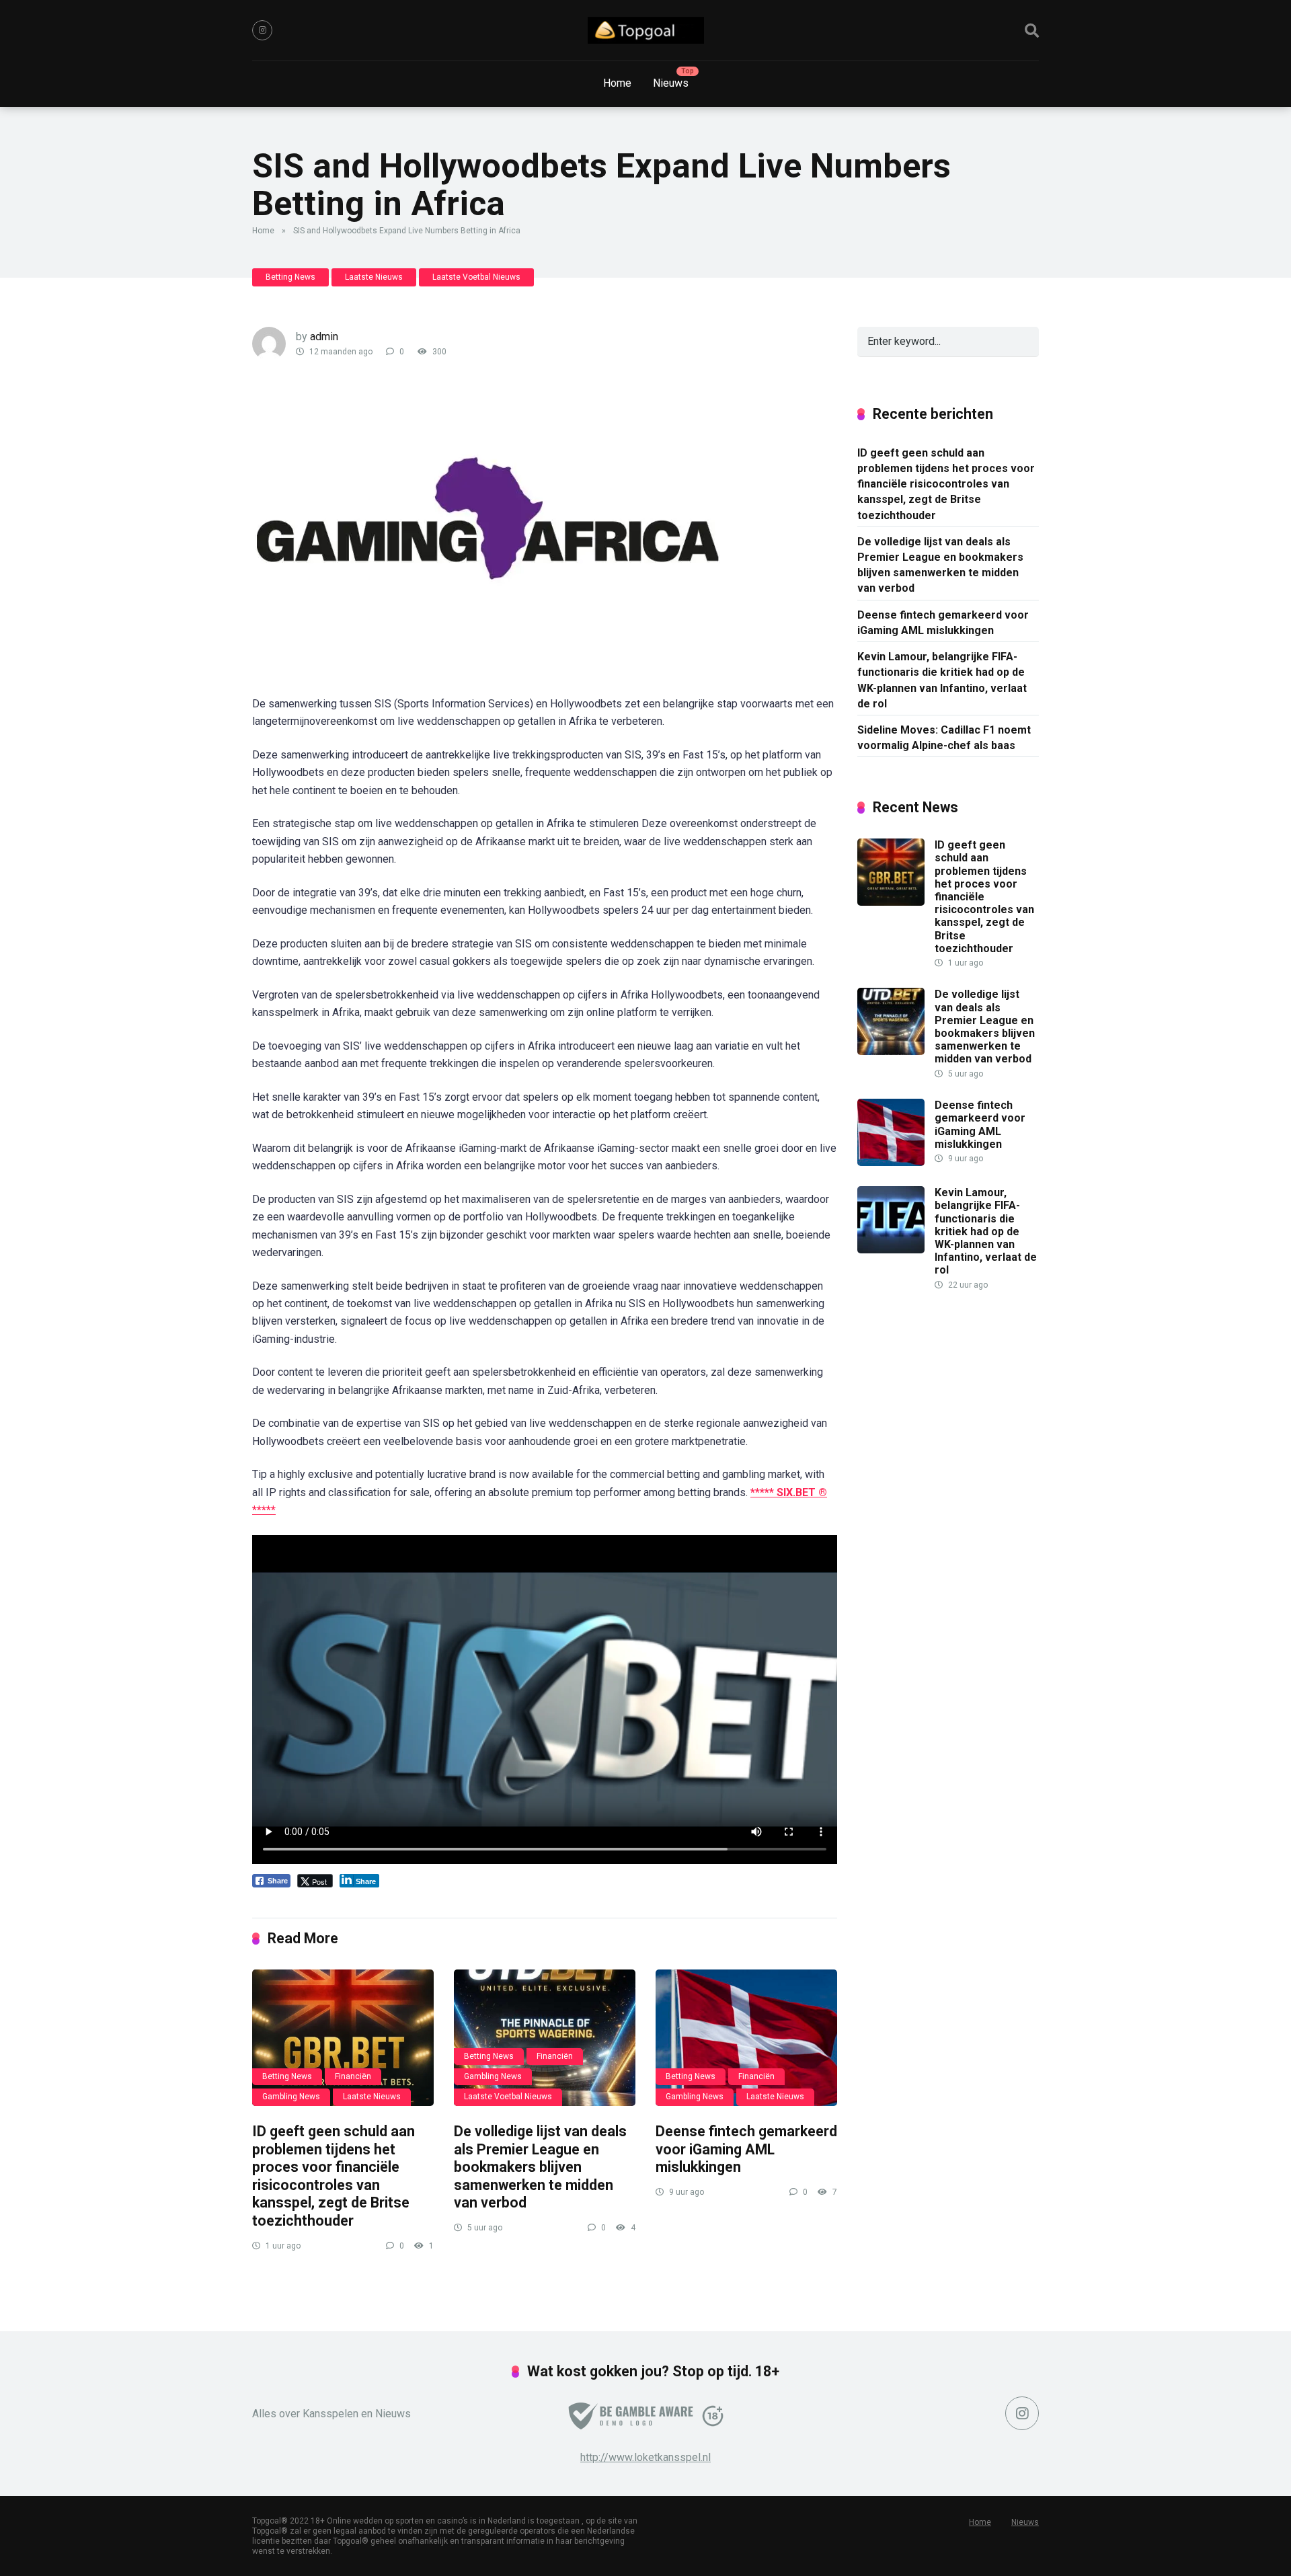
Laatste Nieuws (374, 277)
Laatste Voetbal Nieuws (476, 277)
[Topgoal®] (646, 30)
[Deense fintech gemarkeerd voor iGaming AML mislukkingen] (746, 2038)
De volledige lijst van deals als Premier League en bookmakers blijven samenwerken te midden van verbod (540, 2167)
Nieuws (671, 83)
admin (324, 337)
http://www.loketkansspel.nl (645, 2457)
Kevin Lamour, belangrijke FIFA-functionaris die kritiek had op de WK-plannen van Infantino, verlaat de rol (942, 680)
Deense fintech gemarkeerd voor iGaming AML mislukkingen (746, 2149)
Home (617, 83)
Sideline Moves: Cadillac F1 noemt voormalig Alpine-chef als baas (944, 738)
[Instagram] (262, 30)
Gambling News (291, 2097)
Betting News (290, 277)
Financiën (353, 2076)
